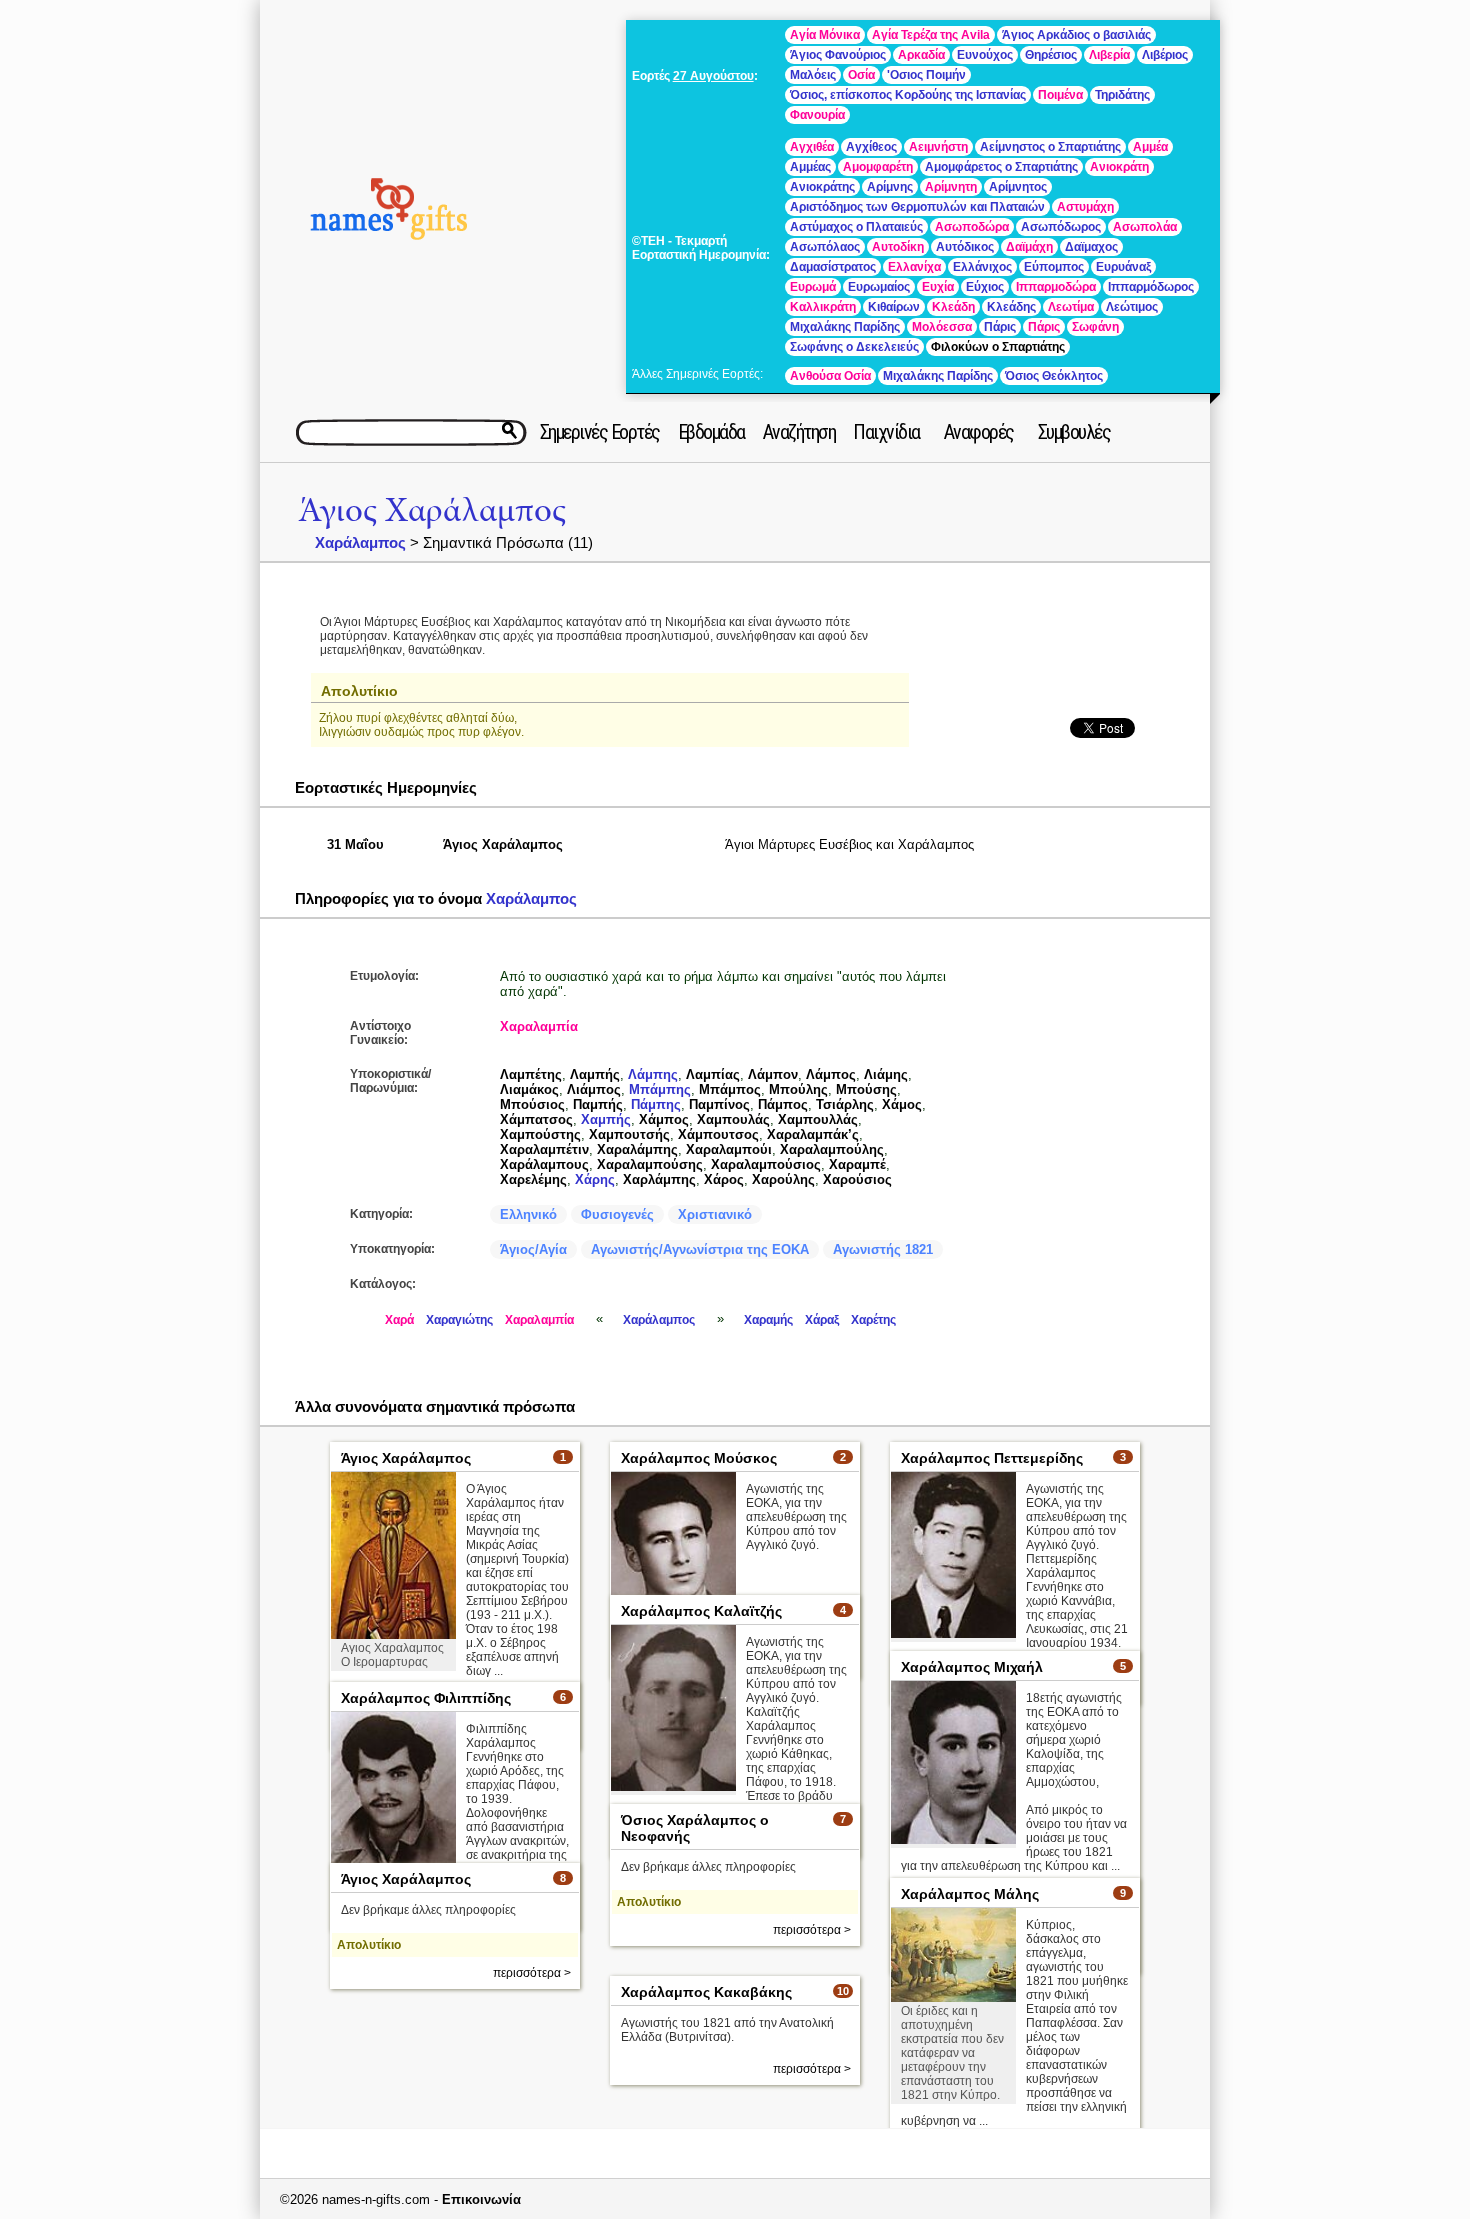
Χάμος (902, 1104)
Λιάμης (886, 1074)
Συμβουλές (1074, 432)
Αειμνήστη (938, 147)
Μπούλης (798, 1089)
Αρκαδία (921, 55)
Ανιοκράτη (1119, 167)
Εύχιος (985, 287)
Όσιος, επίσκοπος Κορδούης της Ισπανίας (908, 95)
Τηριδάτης (1122, 95)
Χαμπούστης (540, 1134)
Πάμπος (783, 1104)
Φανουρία (817, 115)
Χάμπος (664, 1119)
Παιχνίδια (886, 432)
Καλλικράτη (823, 307)
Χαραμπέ (857, 1164)
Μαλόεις (813, 75)
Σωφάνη (1095, 327)
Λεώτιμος (1132, 307)
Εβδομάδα (711, 432)
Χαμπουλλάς (818, 1119)
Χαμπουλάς (733, 1119)
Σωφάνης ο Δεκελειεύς (854, 347)
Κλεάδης (1011, 307)
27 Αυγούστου (713, 76)
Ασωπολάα (1145, 227)
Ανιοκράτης (822, 187)
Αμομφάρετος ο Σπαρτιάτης (1001, 167)
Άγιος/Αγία (533, 1249)
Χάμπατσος (536, 1119)
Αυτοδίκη (898, 247)
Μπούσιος (532, 1104)
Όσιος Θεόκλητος (1054, 376)
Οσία (861, 75)
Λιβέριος (1165, 55)
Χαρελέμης (533, 1179)
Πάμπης (656, 1104)
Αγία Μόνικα (825, 35)
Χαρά (399, 1320)
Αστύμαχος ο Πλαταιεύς (856, 227)
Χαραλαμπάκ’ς (813, 1134)
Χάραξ (822, 1320)
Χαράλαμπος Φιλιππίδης (426, 1698)
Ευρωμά (813, 287)
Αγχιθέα (812, 147)
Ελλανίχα (914, 267)
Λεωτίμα (1071, 307)
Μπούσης (866, 1089)
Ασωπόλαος (825, 247)
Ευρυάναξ (1123, 267)
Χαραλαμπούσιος (766, 1164)
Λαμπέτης (531, 1074)
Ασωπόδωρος (1061, 227)
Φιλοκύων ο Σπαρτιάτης (998, 347)
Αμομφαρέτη (878, 167)
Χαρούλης (783, 1179)
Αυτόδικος (965, 247)
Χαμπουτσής (629, 1134)
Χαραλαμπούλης (832, 1149)
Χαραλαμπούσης (650, 1164)
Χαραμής (768, 1320)
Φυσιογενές (617, 1214)
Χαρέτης (873, 1320)
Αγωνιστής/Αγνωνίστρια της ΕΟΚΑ (700, 1249)
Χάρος (724, 1179)
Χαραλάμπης (637, 1149)
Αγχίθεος (871, 147)
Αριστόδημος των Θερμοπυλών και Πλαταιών (917, 207)
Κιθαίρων (894, 307)
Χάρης (595, 1179)
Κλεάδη (953, 307)
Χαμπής (606, 1119)
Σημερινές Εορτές (600, 432)
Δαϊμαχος (1091, 247)
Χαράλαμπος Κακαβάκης (706, 1992)
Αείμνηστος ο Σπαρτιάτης (1050, 147)
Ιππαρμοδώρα (1056, 287)
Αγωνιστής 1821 (883, 1249)
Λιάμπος (594, 1089)
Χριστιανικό (715, 1214)
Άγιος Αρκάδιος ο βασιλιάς (1076, 35)
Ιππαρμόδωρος (1151, 287)
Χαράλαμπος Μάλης (970, 1894)
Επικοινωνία (481, 2199)
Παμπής (598, 1104)
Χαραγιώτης (459, 1320)
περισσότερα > (812, 1930)
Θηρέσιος (1051, 55)
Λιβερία (1109, 55)
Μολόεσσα (942, 327)
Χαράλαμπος (360, 542)
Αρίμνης (890, 187)
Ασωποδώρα (972, 227)
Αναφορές (979, 432)
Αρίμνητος (1018, 187)
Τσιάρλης (845, 1104)
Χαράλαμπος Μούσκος (699, 1458)
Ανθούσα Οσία (830, 376)
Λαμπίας (713, 1074)
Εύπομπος (1054, 267)
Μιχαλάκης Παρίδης (845, 327)
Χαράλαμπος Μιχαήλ (972, 1667)
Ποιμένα (1060, 95)
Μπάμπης (660, 1089)
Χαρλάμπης (659, 1179)
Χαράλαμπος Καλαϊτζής (701, 1611)
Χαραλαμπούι (729, 1149)
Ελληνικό (528, 1214)
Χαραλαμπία (539, 1026)
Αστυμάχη (1085, 207)
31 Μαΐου (355, 844)
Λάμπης (653, 1074)
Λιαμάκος (529, 1089)
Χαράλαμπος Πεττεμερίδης (992, 1458)
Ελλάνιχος (982, 267)
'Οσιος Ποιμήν (926, 75)
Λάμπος (831, 1074)
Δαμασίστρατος (833, 267)
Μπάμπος (730, 1089)
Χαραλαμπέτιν (544, 1149)
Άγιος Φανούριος (838, 55)
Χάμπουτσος (718, 1134)
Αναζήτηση (799, 432)
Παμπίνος (719, 1104)
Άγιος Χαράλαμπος (432, 510)
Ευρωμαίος (879, 287)
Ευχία (938, 287)
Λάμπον (773, 1074)
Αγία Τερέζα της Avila (931, 35)
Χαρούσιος (857, 1179)
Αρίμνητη (951, 187)
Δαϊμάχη (1029, 247)
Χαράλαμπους (544, 1164)
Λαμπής (595, 1074)
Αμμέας (810, 167)
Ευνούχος (985, 55)
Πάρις (1000, 327)
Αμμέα (1150, 147)
